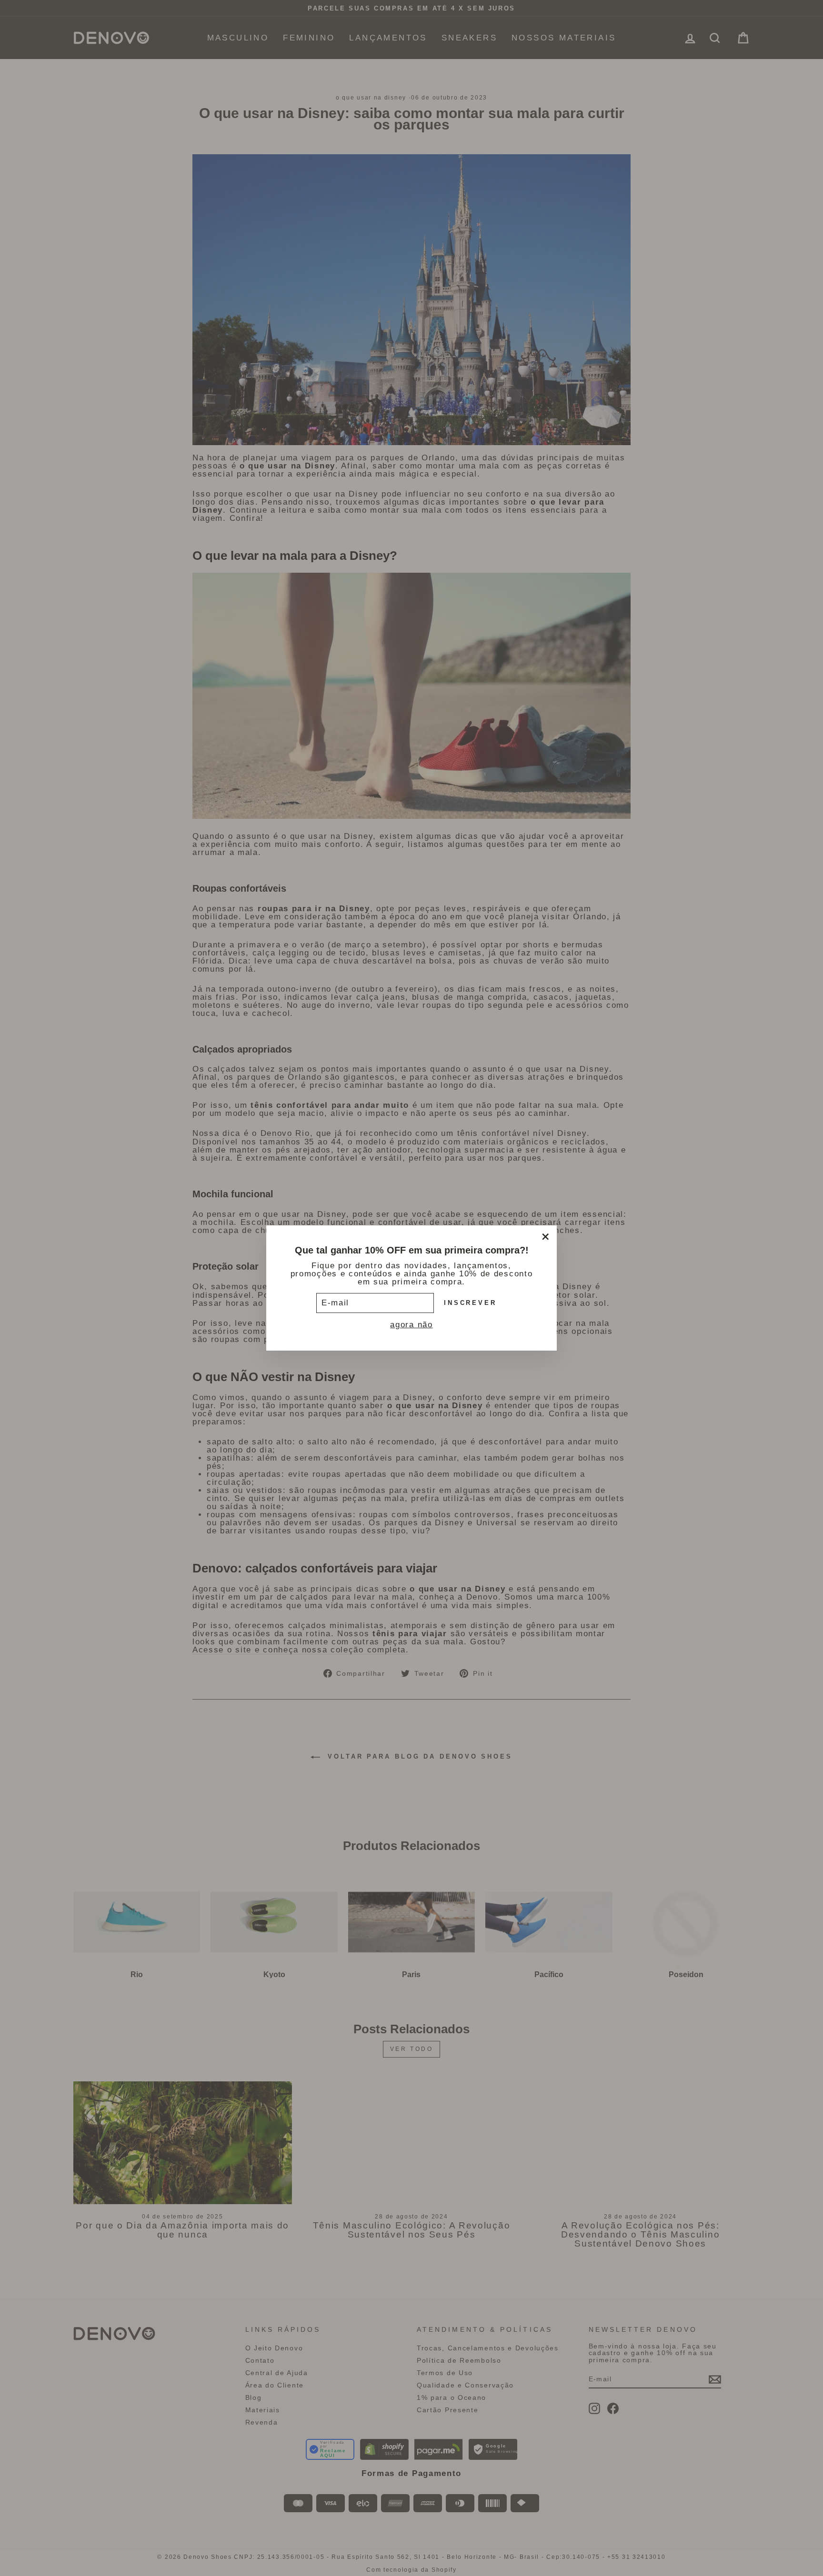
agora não (411, 1325)
